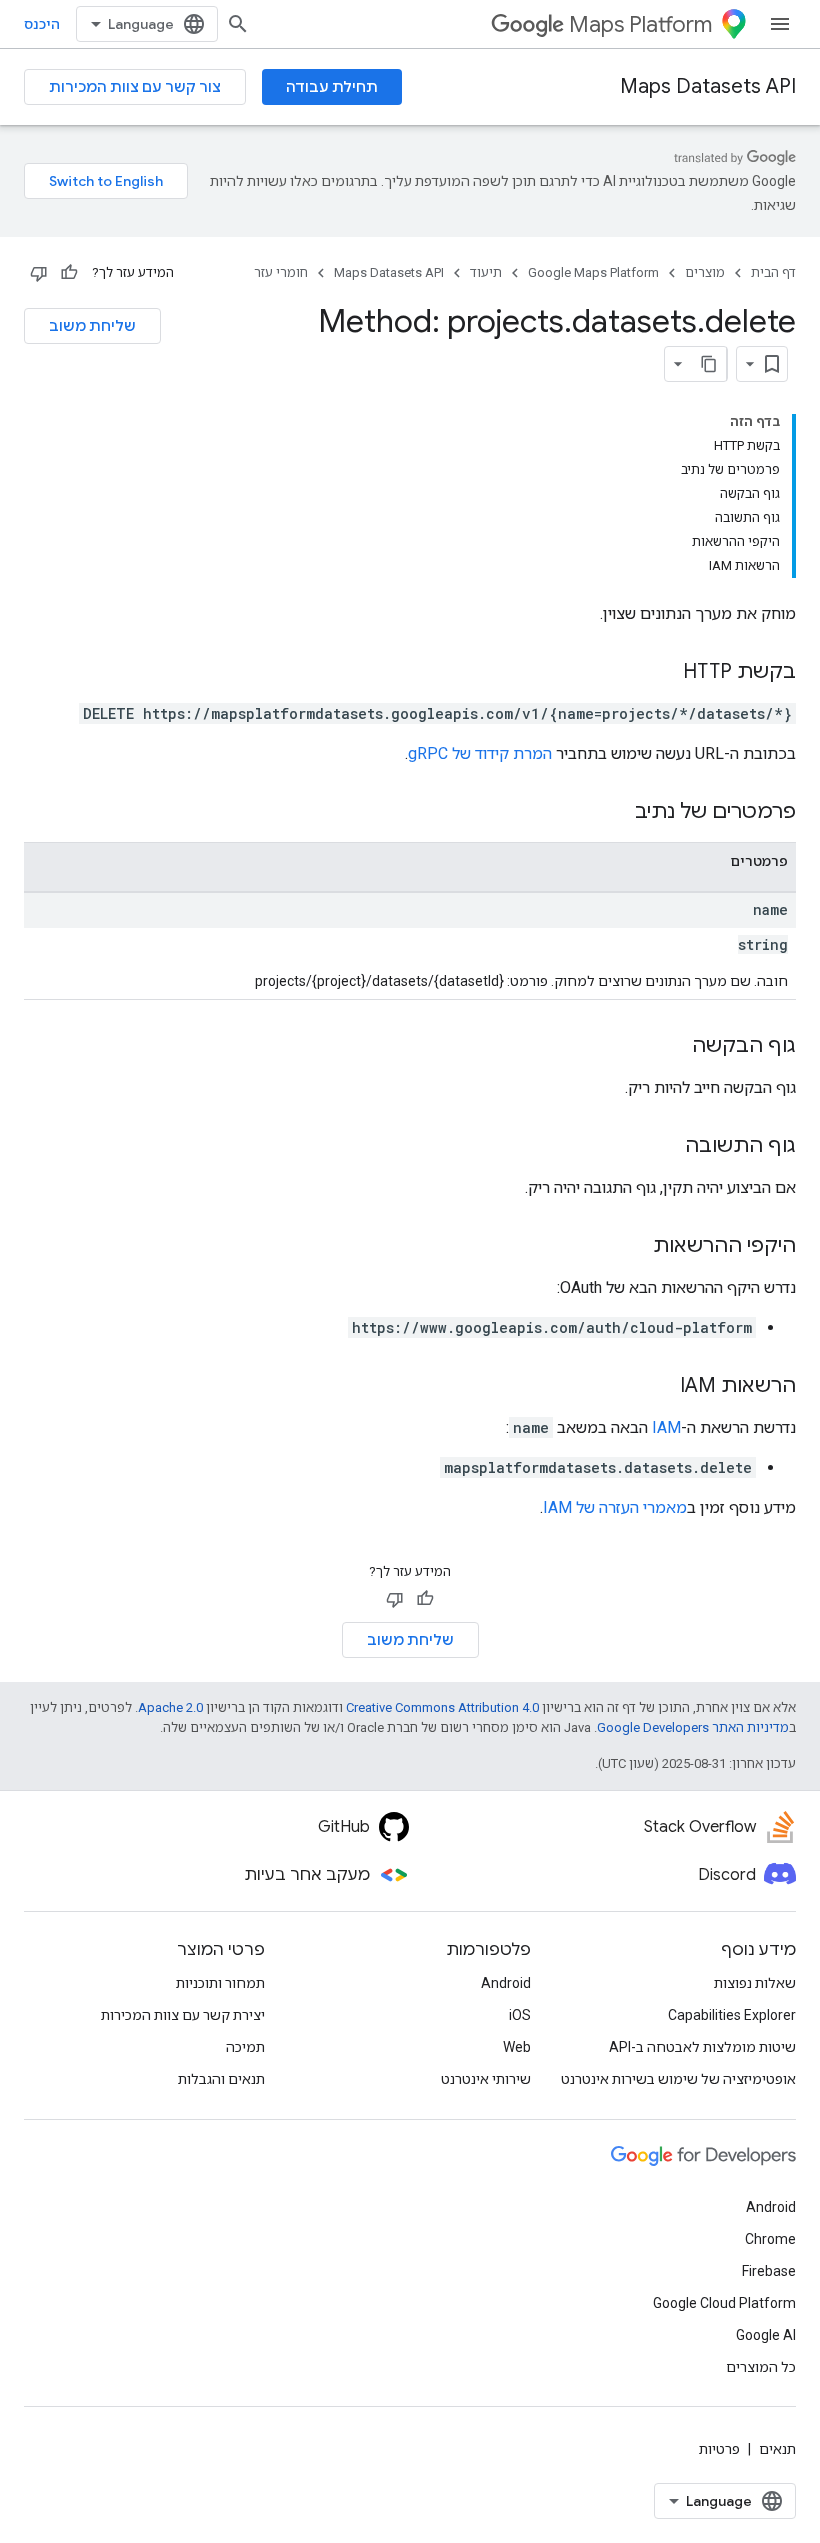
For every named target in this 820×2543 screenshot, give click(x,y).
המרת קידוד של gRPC (480, 753)
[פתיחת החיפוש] (238, 24)
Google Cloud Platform (724, 2303)
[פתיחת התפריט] (780, 24)
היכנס (42, 24)
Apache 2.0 (170, 1707)
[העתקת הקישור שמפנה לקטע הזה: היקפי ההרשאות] (633, 1247)
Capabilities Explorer (732, 2015)
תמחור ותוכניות (220, 1983)
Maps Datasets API (708, 86)
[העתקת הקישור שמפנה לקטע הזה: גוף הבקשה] (672, 1047)
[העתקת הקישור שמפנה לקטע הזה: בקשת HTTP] (663, 673)
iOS (520, 2015)
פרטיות (719, 2449)
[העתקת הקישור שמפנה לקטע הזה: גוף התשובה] (665, 1147)
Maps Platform (640, 24)
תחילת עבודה (332, 87)
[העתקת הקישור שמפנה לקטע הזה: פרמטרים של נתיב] (615, 813)
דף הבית (773, 272)
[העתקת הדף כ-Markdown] (709, 364)
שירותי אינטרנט (486, 2079)
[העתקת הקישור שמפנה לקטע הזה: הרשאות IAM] (660, 1387)
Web (517, 2047)
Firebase (769, 2271)
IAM (666, 1427)
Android (506, 1983)
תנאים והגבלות (221, 2079)
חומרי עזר (281, 272)
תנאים (777, 2449)
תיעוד (486, 272)
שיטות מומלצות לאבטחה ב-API (702, 2047)
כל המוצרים (761, 2367)
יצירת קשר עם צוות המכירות (183, 2015)
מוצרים (705, 272)
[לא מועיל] (39, 273)
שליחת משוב (92, 326)
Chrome (770, 2239)
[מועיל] (69, 273)
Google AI (766, 2335)
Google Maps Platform (593, 272)
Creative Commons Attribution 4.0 (442, 1707)
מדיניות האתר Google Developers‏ (693, 1727)
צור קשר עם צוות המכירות (135, 87)
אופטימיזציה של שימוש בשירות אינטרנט (678, 2079)
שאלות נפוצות (755, 1983)
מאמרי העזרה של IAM (615, 1507)
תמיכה (245, 2047)
